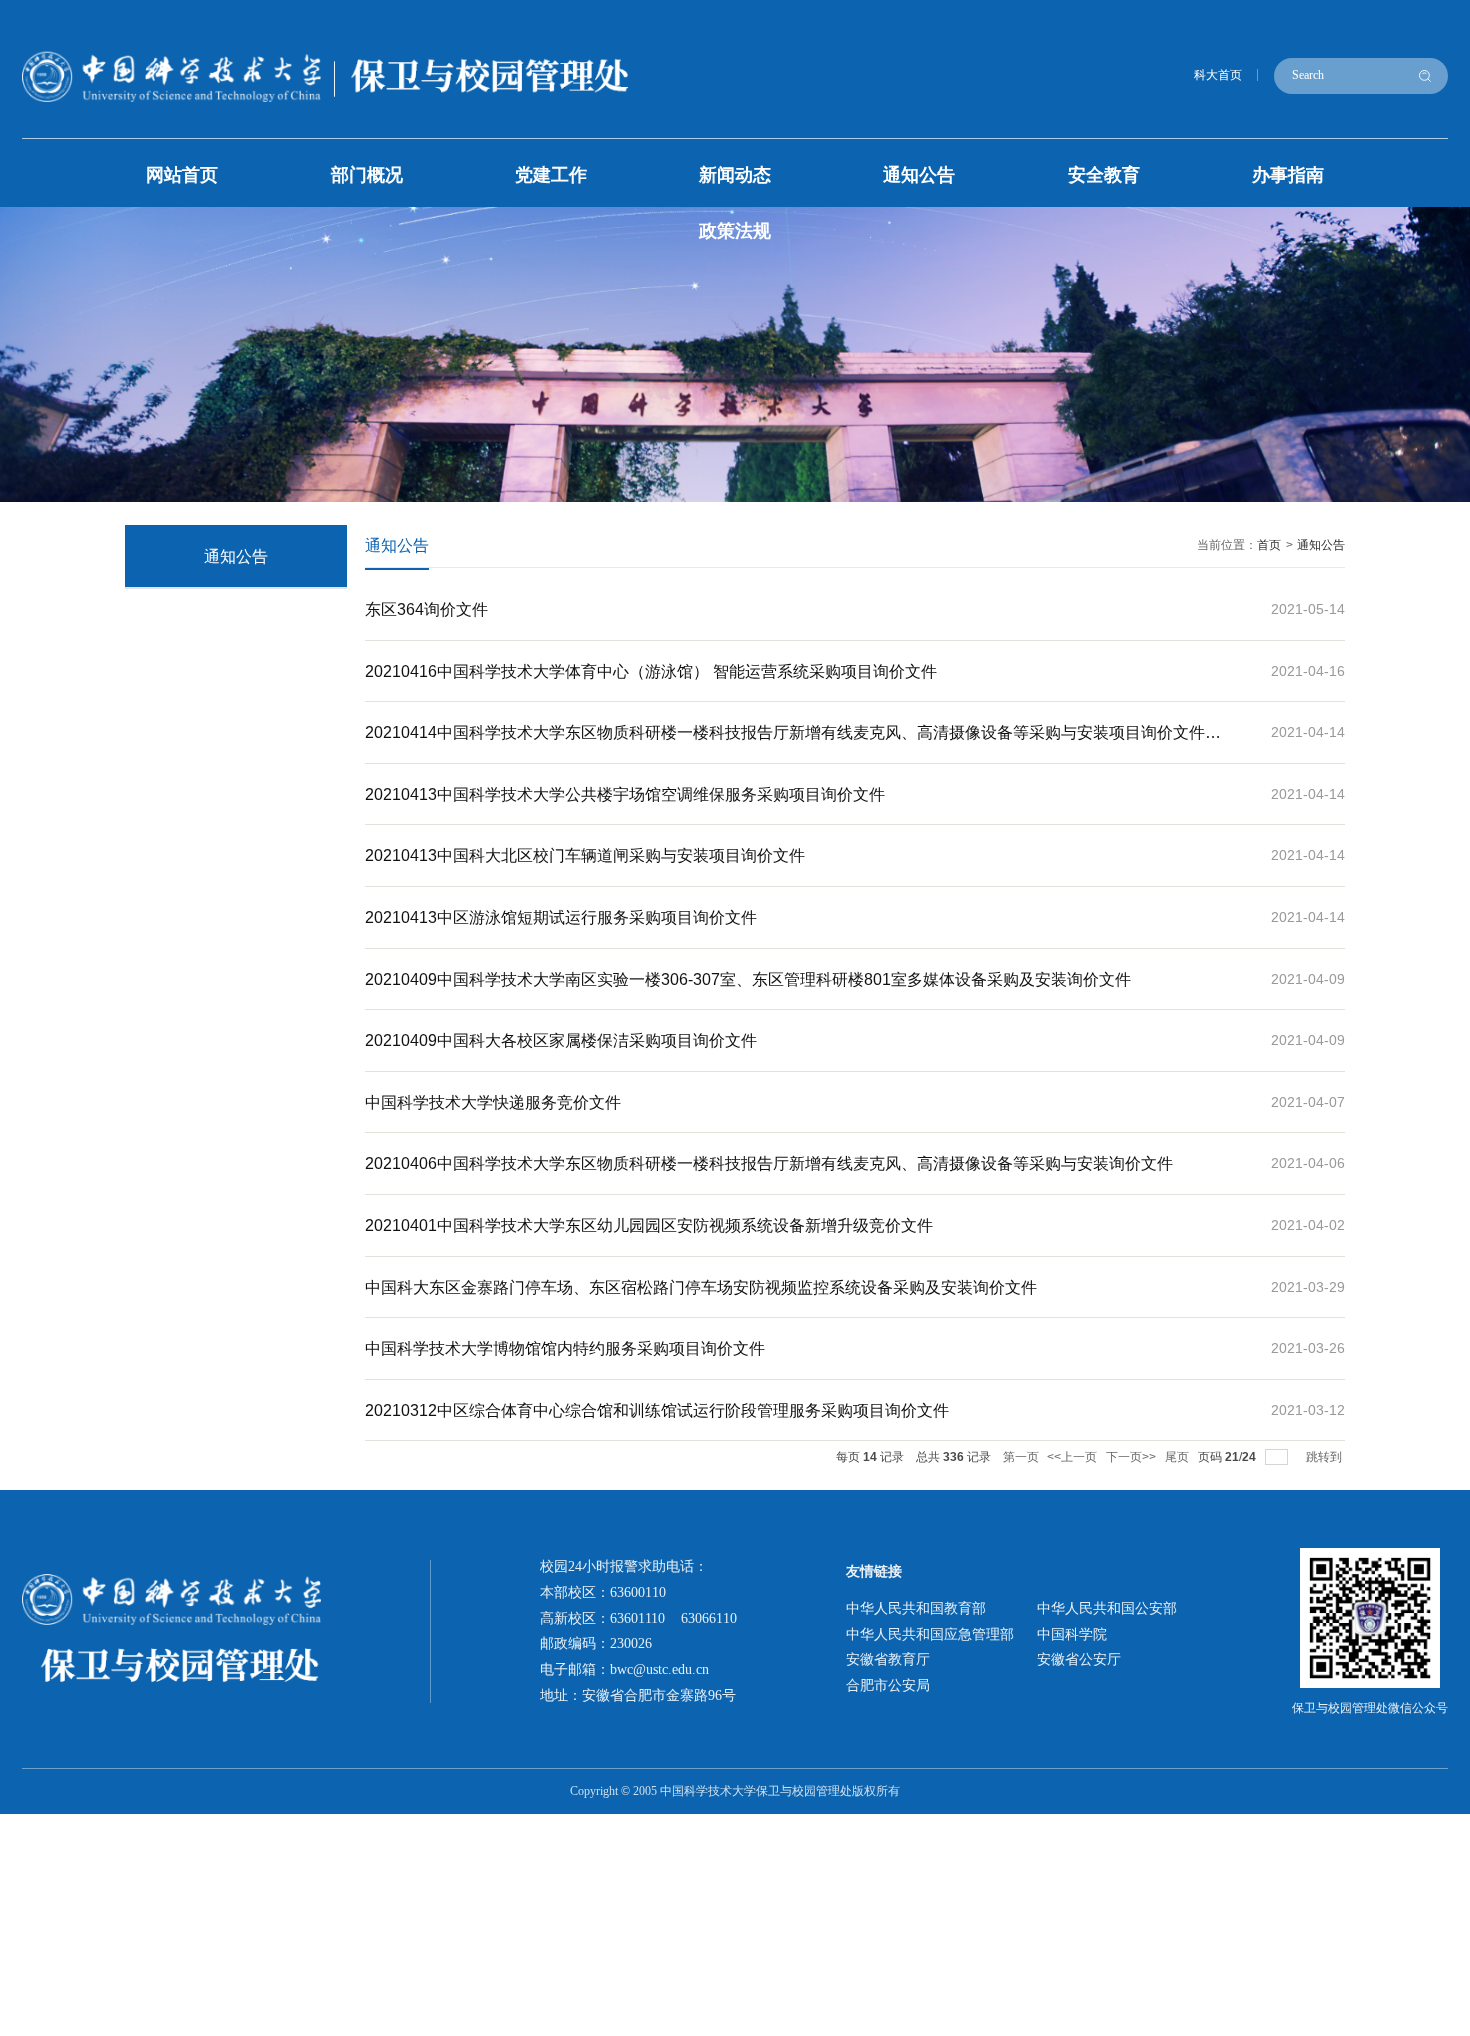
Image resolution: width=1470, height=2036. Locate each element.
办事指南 (1288, 175)
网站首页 (182, 175)
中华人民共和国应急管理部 (930, 1634)
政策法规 (735, 231)
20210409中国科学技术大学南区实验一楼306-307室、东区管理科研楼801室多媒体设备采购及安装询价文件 (748, 979)
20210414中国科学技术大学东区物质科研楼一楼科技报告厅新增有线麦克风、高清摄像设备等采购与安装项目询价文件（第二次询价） (785, 743)
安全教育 (1104, 175)
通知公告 (919, 175)
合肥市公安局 (888, 1685)
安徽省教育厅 (888, 1659)
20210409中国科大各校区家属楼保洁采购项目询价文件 (561, 1040)
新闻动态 (735, 175)
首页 (1269, 545)
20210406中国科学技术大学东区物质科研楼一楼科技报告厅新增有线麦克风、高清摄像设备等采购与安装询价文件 (769, 1163)
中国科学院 (1072, 1634)
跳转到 (1325, 1457)
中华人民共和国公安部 (1107, 1608)
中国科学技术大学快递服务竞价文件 (493, 1102)
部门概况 (367, 175)
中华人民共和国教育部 (916, 1608)
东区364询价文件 (426, 609)
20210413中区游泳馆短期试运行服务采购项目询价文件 (561, 917)
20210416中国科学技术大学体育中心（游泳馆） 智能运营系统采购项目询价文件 (651, 671)
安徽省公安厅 (1079, 1659)
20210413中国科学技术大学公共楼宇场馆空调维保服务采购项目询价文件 (625, 794)
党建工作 (551, 175)
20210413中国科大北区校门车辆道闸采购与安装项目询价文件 (585, 855)
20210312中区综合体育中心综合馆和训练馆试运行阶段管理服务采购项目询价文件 (657, 1410)
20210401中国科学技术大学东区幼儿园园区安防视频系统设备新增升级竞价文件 (649, 1225)
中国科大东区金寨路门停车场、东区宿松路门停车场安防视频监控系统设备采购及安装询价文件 (701, 1287)
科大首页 (1218, 75)
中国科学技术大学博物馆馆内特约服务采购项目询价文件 (565, 1348)
